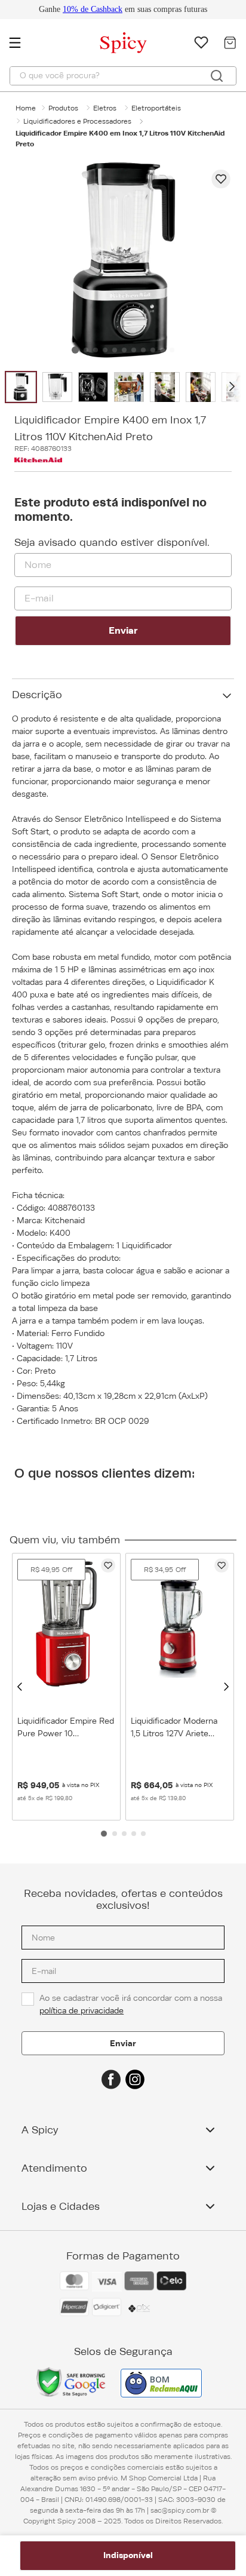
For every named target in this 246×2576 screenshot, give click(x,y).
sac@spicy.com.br (180, 2510)
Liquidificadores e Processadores (77, 121)
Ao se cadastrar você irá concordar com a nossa (132, 2004)
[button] (20, 1687)
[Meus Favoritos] (201, 42)
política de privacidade (82, 2010)
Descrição (37, 695)
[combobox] (123, 76)
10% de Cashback (93, 9)
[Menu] (21, 42)
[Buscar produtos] (217, 76)
